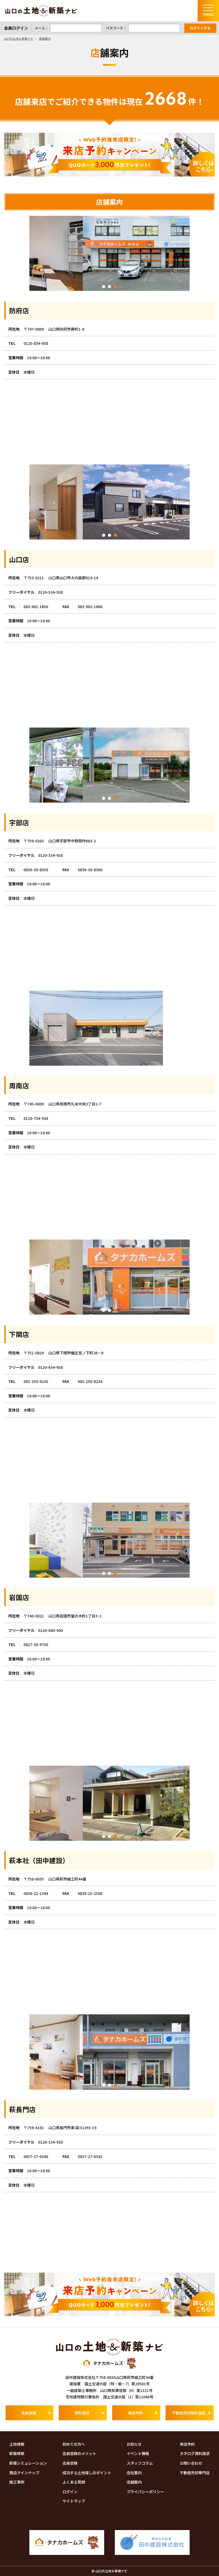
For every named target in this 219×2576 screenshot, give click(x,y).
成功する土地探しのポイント (87, 2473)
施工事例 (17, 2482)
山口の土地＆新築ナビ (41, 11)
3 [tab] (115, 287)
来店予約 (135, 2413)
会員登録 (29, 2413)
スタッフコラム (140, 2463)
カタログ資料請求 (195, 2453)
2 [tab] (109, 287)
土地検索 (17, 2444)
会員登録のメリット (79, 2453)
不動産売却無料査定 (189, 2413)
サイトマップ (74, 2501)
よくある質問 (74, 2482)
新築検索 (17, 2453)
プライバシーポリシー (145, 2492)
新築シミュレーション (28, 2463)
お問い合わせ (191, 2463)
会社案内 (134, 2473)
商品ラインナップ (24, 2473)
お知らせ (134, 2444)
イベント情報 (138, 2453)
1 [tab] (104, 287)
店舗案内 (134, 2482)
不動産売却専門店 (195, 2473)
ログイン (70, 2492)
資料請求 (82, 2413)
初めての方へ (74, 2444)
